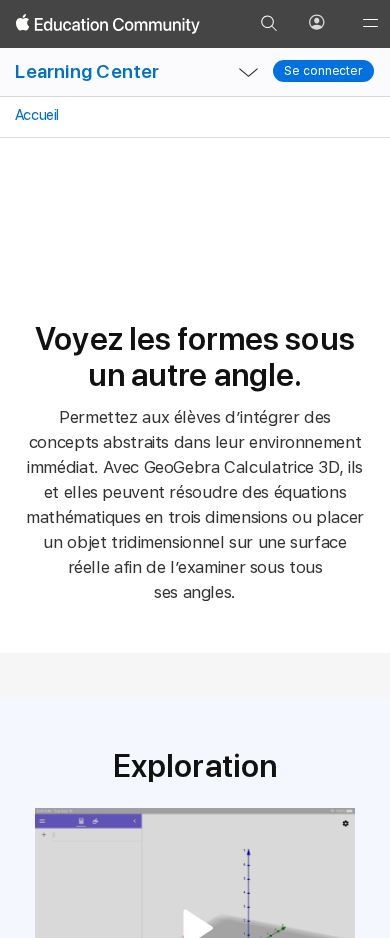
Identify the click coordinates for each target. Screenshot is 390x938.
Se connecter (323, 71)
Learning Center (87, 71)
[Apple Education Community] (108, 24)
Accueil (35, 115)
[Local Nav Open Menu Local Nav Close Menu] (248, 72)
